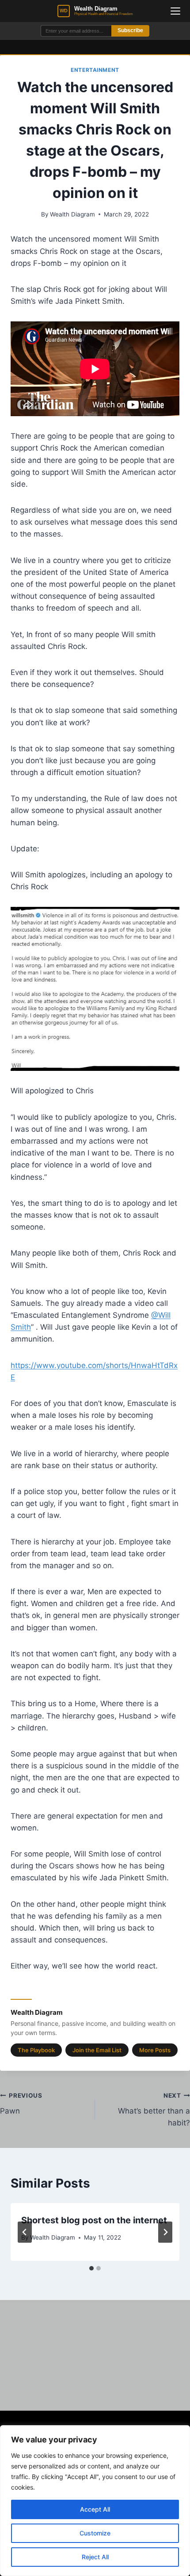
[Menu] (175, 11)
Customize (95, 2533)
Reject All (95, 2557)
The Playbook (36, 2050)
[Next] (165, 2232)
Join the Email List (97, 2050)
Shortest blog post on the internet (94, 2220)
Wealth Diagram (72, 214)
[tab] (91, 2268)
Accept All (95, 2509)
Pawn (21, 2104)
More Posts (155, 2050)
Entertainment (95, 70)
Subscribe (130, 30)
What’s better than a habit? (154, 2110)
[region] (95, 2501)
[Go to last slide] (25, 2232)
